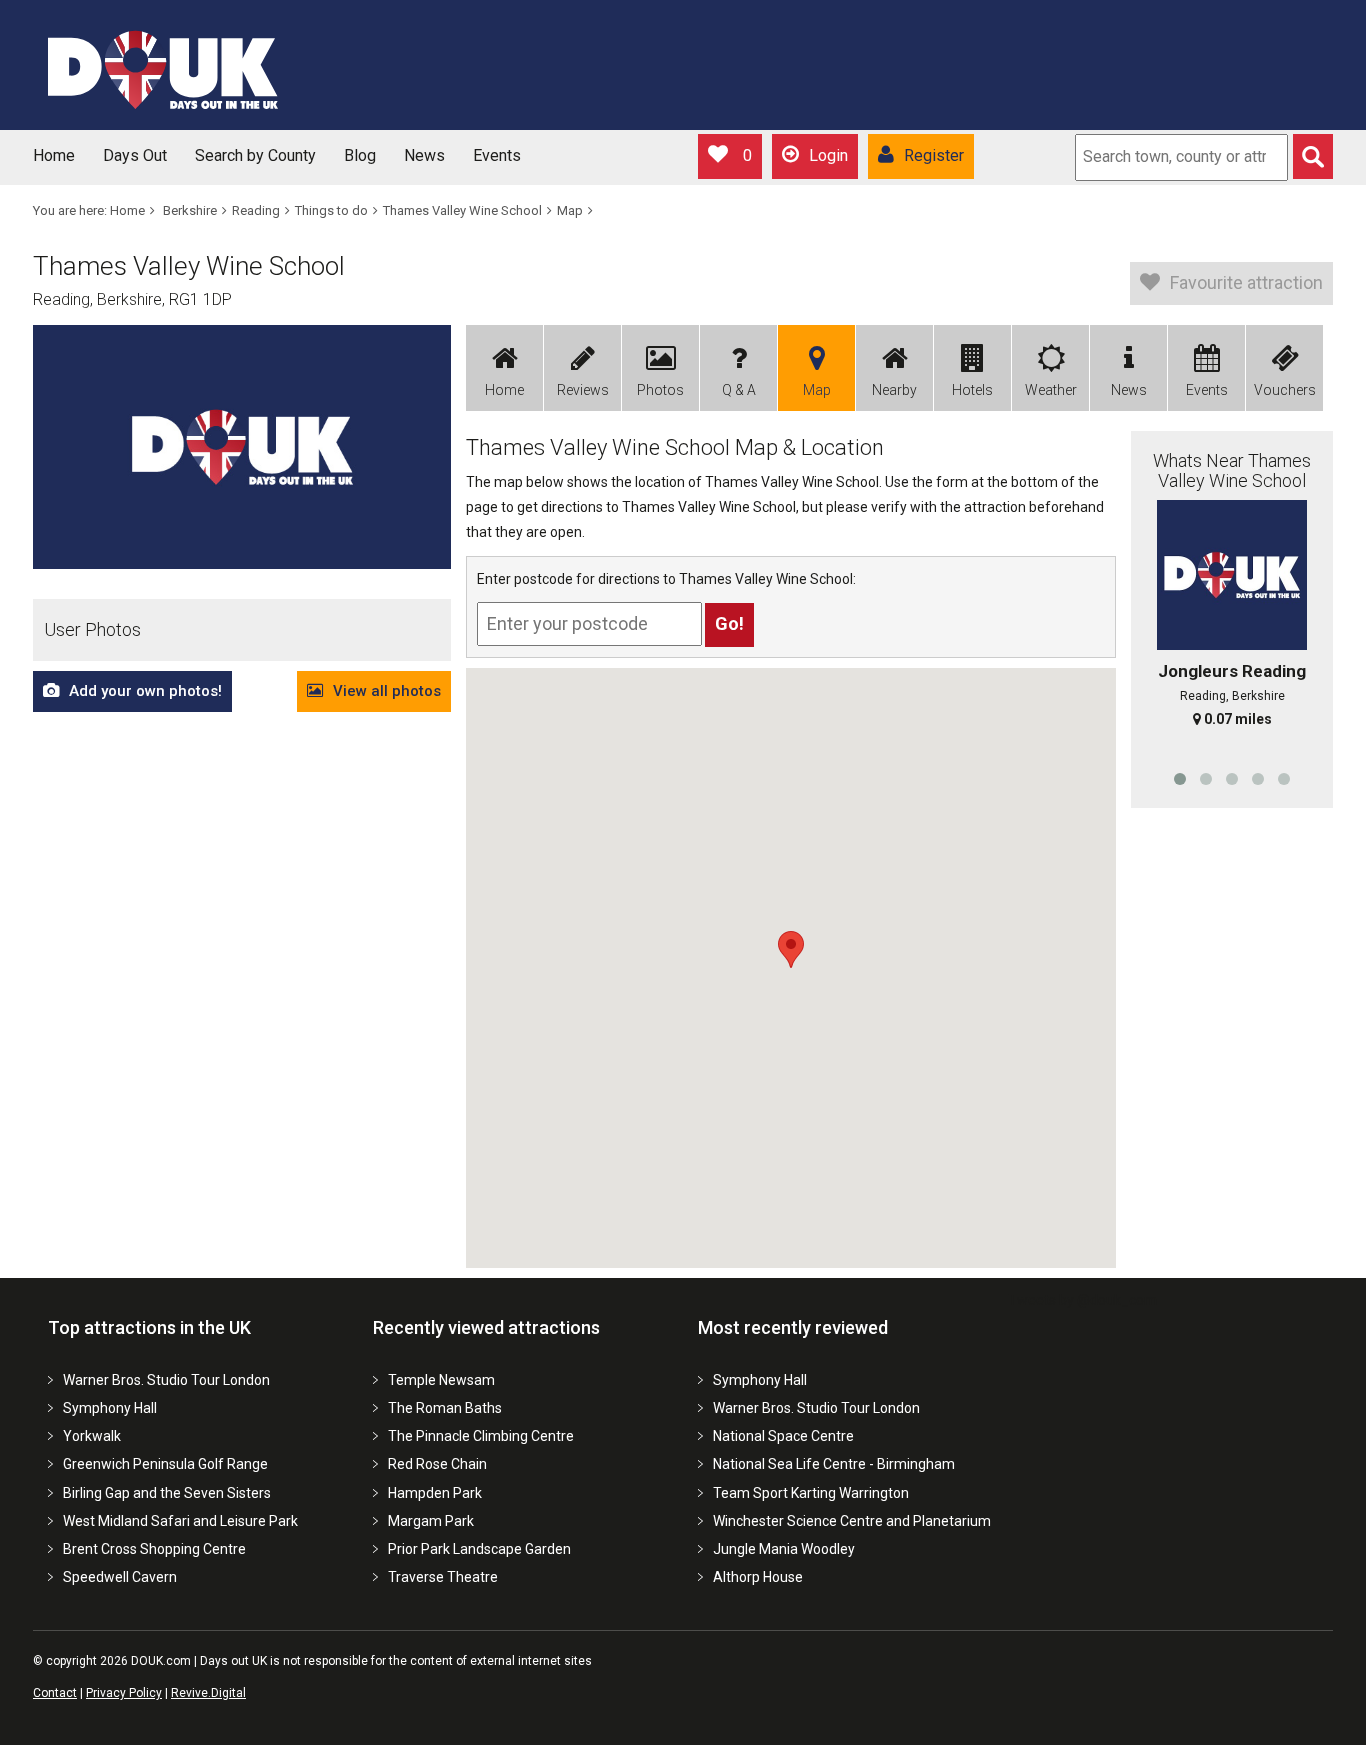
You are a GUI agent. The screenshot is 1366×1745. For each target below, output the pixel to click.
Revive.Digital (208, 1693)
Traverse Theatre (443, 1577)
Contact (55, 1693)
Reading (256, 210)
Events (497, 155)
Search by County (255, 155)
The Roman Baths (445, 1408)
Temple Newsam (441, 1380)
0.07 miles (1238, 719)
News (424, 155)
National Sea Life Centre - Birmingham (834, 1464)
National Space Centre (783, 1436)
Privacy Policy (124, 1693)
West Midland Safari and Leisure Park (180, 1521)
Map (570, 210)
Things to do (331, 210)
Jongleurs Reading (1232, 671)
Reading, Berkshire (1232, 696)
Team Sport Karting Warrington (811, 1493)
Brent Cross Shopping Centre (154, 1549)
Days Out (135, 155)
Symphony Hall (110, 1408)
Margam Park (431, 1521)
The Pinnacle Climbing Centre (481, 1436)
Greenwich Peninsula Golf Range (165, 1464)
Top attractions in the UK (149, 1327)
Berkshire (190, 210)
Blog (360, 155)
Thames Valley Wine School (462, 210)
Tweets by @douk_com (1082, 1300)
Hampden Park (435, 1493)
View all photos (387, 691)
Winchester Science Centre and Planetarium (852, 1521)
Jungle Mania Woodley (784, 1549)
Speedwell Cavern (120, 1577)
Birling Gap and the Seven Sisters (167, 1493)
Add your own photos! (145, 691)
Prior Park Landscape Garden (479, 1549)
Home (54, 155)
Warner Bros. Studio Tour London (166, 1380)
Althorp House (758, 1577)
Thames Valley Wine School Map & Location (675, 447)
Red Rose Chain (437, 1464)
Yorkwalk (92, 1436)
